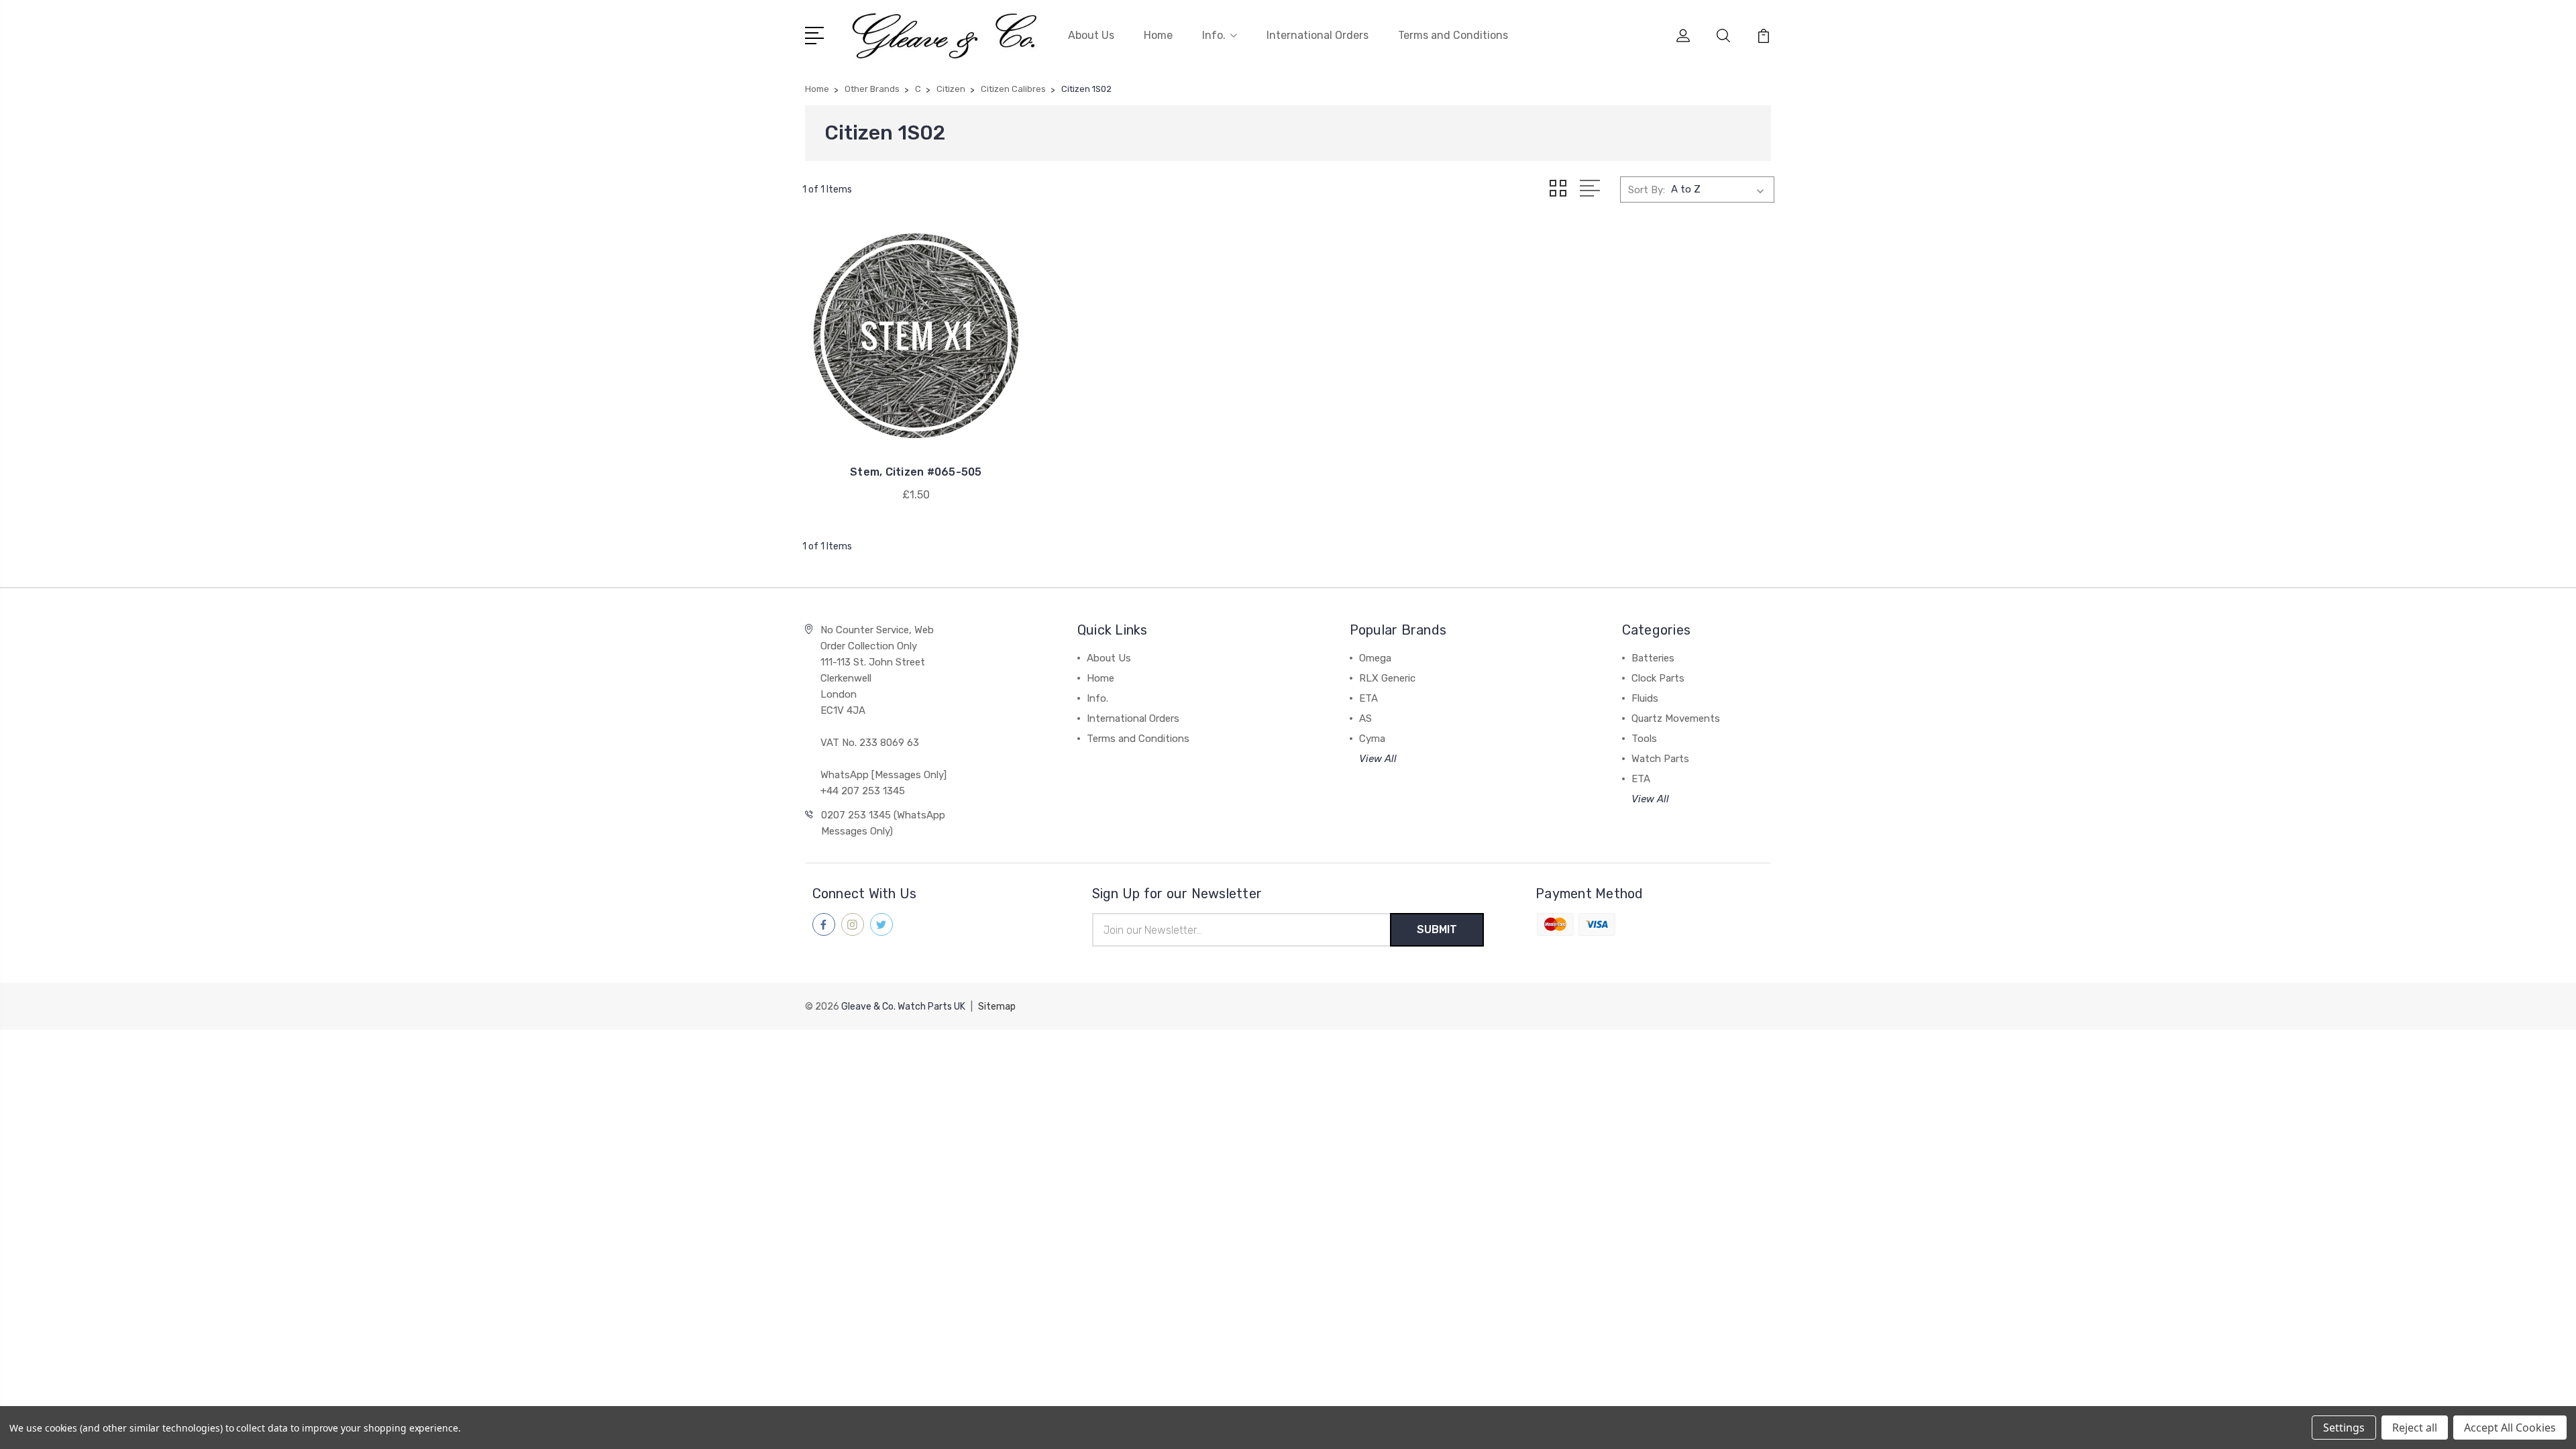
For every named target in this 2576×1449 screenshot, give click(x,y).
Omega (1375, 658)
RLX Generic (1387, 678)
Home (1158, 35)
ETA (1368, 698)
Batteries (1653, 658)
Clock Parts (1658, 678)
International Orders (1318, 35)
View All (1378, 759)
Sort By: (1647, 190)
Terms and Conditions (1453, 35)
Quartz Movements (1676, 718)
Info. (1214, 35)
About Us (1091, 35)
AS (1365, 718)
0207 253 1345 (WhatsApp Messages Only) (883, 823)
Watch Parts (1660, 759)
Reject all (2415, 1428)
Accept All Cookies (2510, 1428)
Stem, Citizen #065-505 (916, 472)
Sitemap (997, 1007)
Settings (2344, 1428)
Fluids (1645, 698)
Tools (1644, 739)
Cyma (1372, 739)
